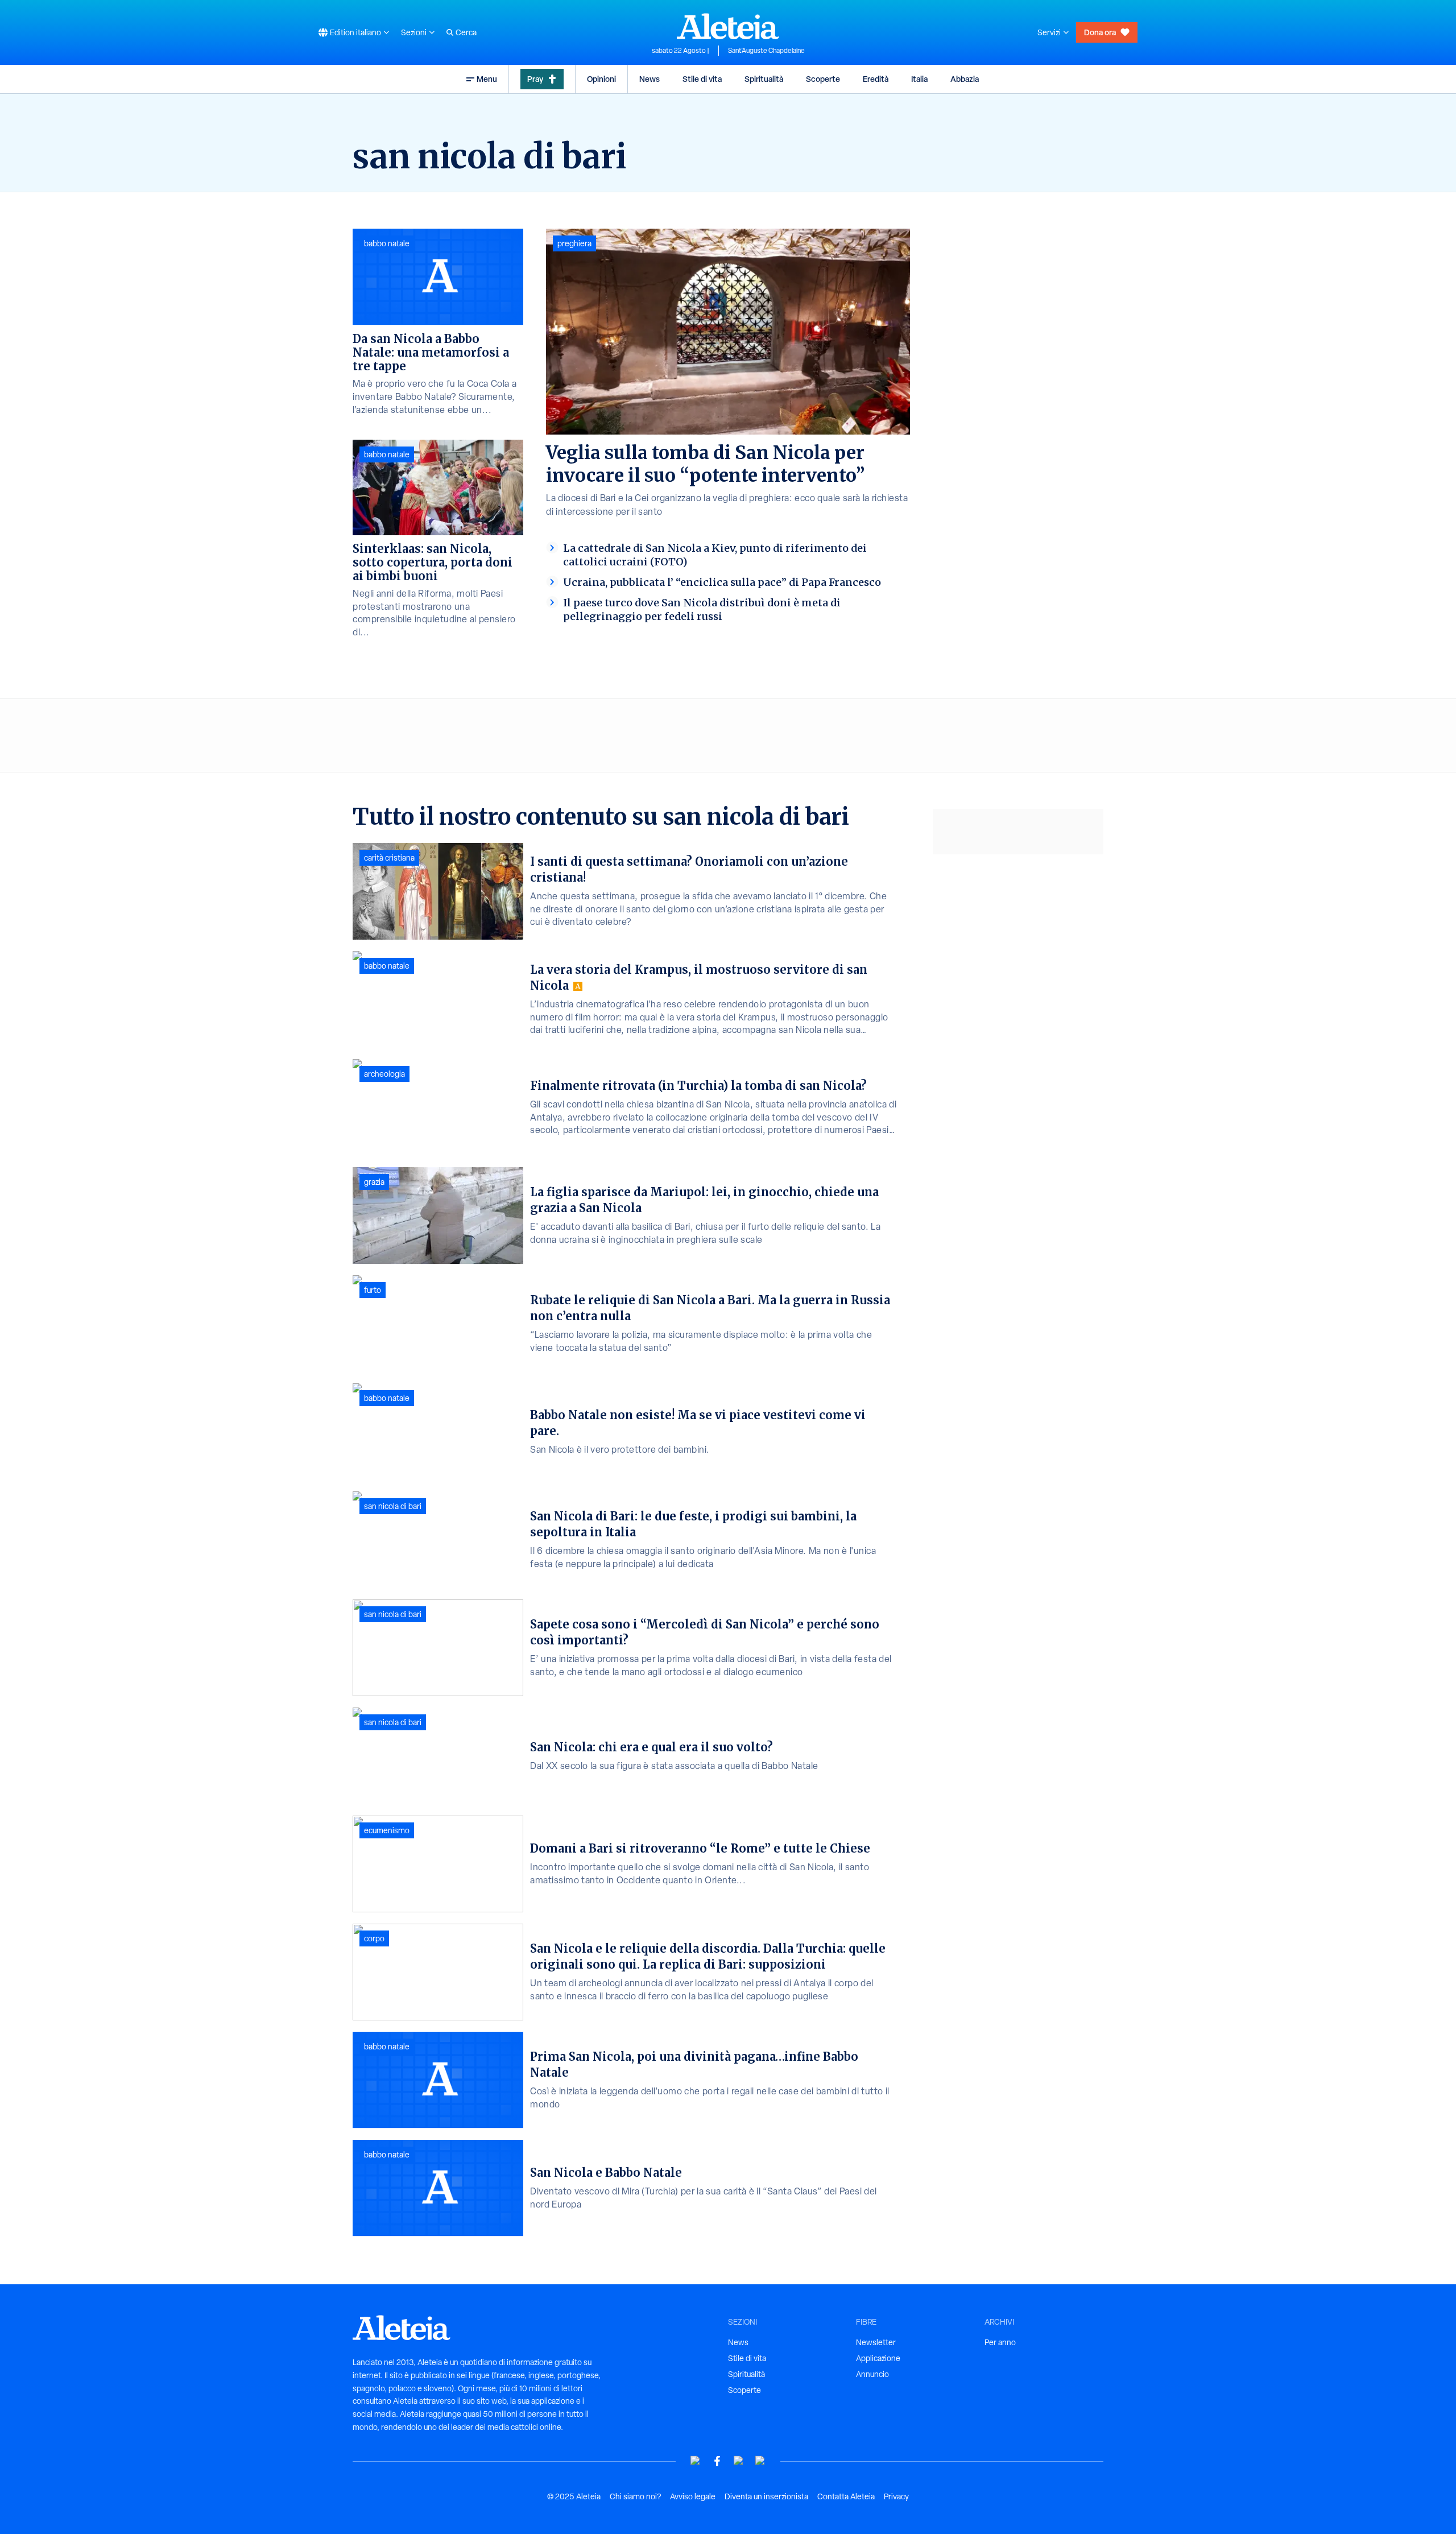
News (650, 79)
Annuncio (872, 2374)
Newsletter (876, 2342)
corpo (374, 1938)
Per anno (1000, 2342)
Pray (535, 79)
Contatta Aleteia (846, 2496)
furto (373, 1290)
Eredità (876, 79)
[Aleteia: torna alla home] (728, 26)
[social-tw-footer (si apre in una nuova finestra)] (739, 2461)
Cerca (466, 32)
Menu (487, 79)
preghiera (574, 243)
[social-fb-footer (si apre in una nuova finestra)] (717, 2461)
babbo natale (387, 243)
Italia (919, 79)
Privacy (896, 2496)
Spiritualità (764, 79)
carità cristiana (389, 858)
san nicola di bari (393, 1506)
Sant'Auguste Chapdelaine (766, 51)
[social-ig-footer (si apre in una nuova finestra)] (760, 2461)
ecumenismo (387, 1830)
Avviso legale (693, 2496)
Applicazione (878, 2358)
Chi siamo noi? (635, 2496)
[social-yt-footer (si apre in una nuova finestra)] (696, 2461)
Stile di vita (702, 79)
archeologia (384, 1074)
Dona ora (1100, 32)
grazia (374, 1182)
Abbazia (965, 79)
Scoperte (823, 79)
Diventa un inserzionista (766, 2496)
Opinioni (601, 79)
